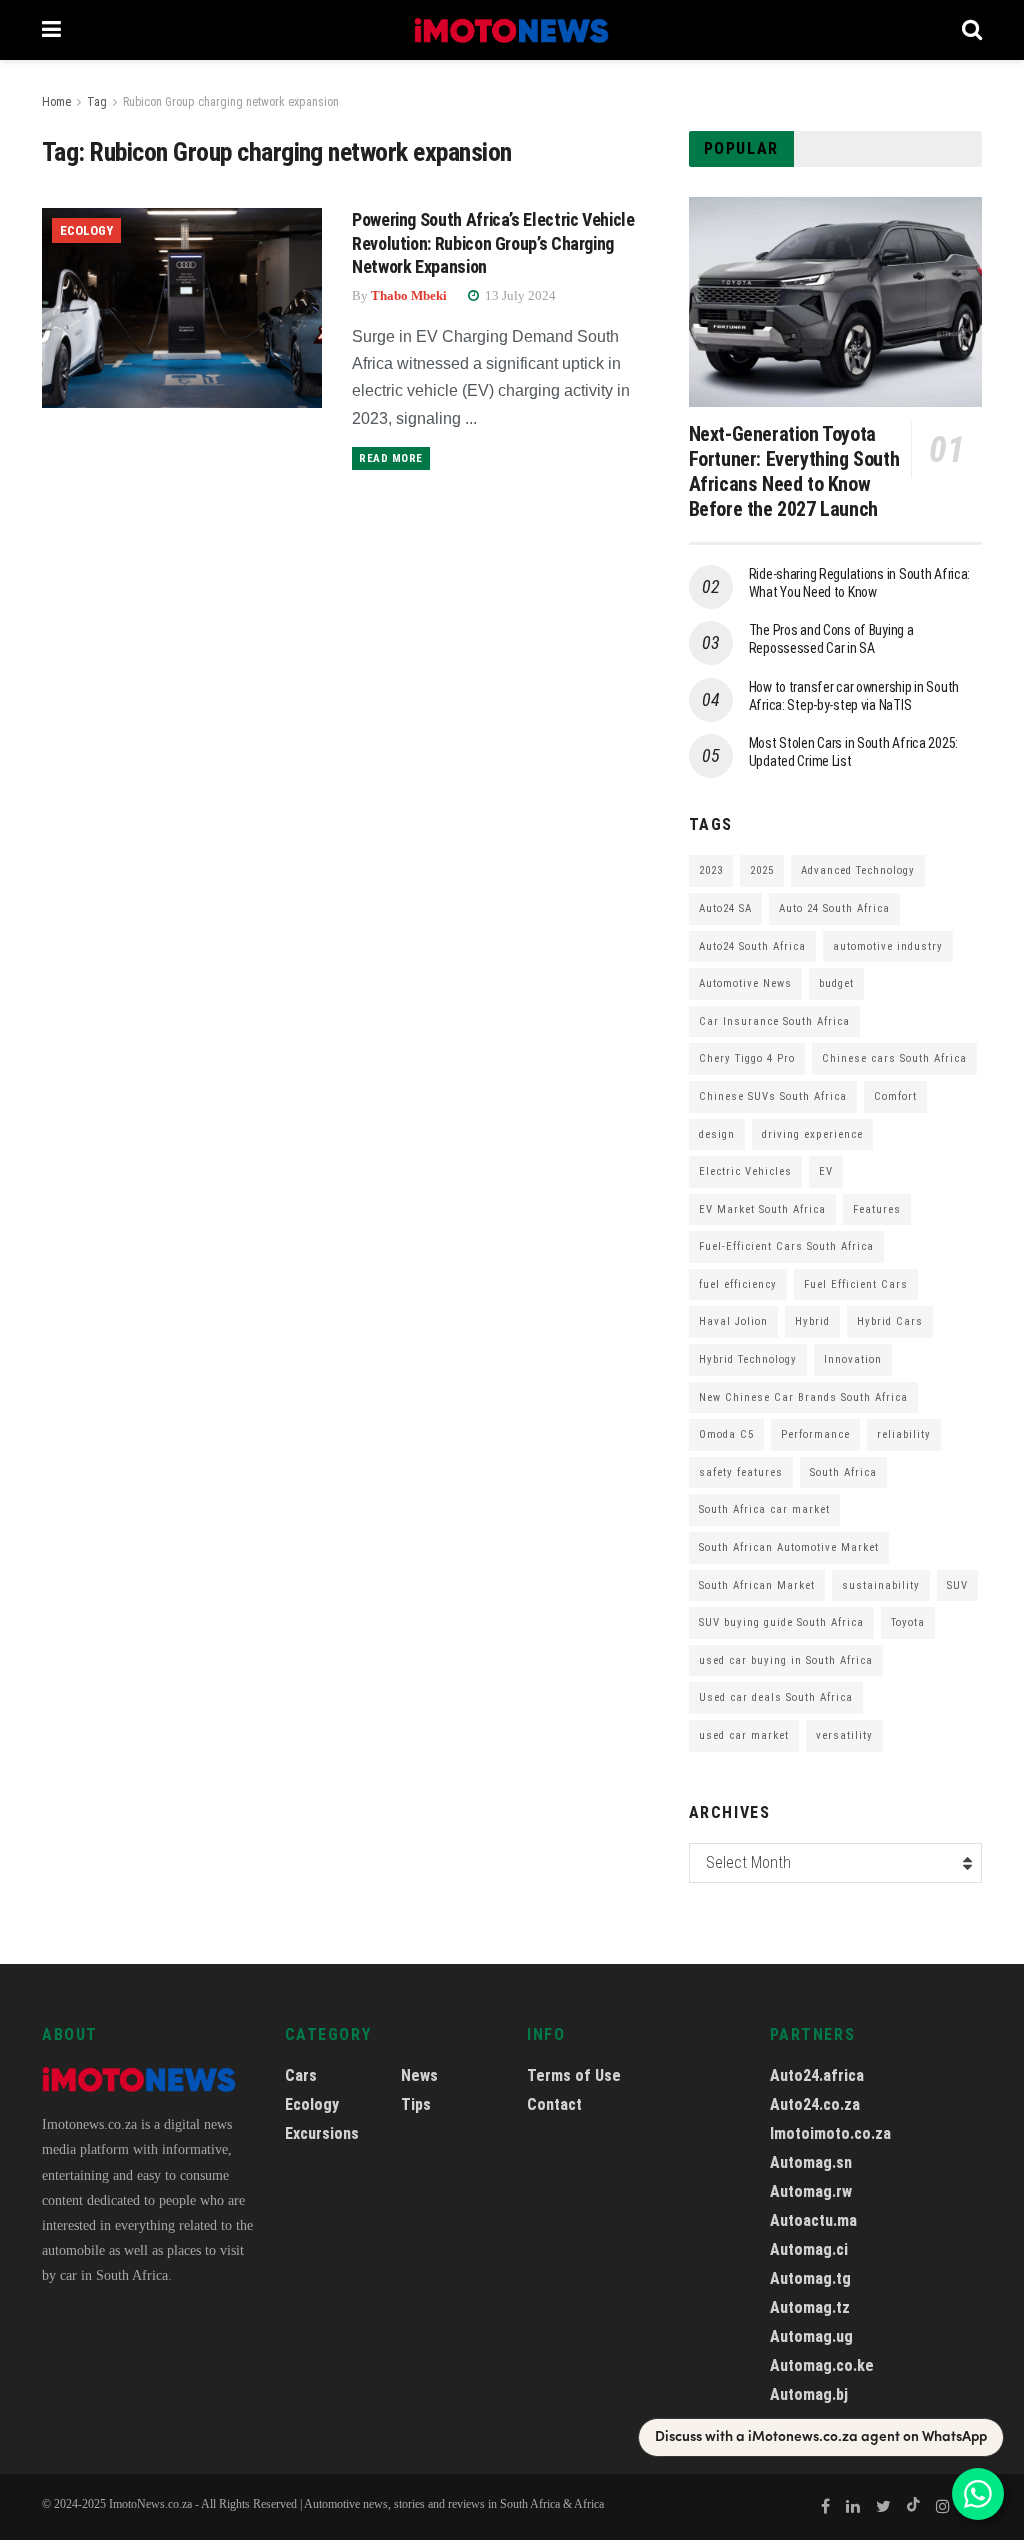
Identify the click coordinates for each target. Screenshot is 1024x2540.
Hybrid (812, 1321)
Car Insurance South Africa (774, 1021)
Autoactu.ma (813, 2220)
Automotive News (745, 983)
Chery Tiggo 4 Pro (747, 1058)
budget (836, 983)
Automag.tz (810, 2307)
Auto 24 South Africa (834, 908)
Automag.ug (811, 2336)
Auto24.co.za (815, 2104)
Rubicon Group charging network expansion (231, 102)
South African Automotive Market (789, 1547)
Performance (815, 1434)
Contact (554, 2104)
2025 (762, 870)
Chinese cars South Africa (894, 1058)
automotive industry (888, 946)
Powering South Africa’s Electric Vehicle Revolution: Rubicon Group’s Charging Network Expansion (493, 243)
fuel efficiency (738, 1284)
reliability (904, 1434)
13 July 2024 (519, 295)
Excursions (322, 2133)
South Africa (843, 1472)
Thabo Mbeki (409, 295)
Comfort (895, 1096)
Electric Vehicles (745, 1171)
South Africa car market (764, 1509)
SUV (957, 1585)
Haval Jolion (733, 1321)
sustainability (881, 1585)
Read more (391, 458)
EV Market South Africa (762, 1209)
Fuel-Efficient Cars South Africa (786, 1246)
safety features (741, 1472)
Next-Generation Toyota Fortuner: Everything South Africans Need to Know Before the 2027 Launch (794, 471)
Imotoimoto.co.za (830, 2133)
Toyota (908, 1622)
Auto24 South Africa (752, 946)
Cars (301, 2075)
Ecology (86, 230)
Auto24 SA (725, 908)
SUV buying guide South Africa (781, 1622)
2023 (711, 870)
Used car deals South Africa (776, 1697)
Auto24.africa (817, 2075)
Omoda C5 (726, 1434)
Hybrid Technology (748, 1359)
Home (56, 102)
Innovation (853, 1359)
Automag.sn (811, 2162)
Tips (416, 2104)
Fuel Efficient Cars (856, 1284)
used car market (744, 1735)
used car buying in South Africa (786, 1660)
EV (826, 1171)
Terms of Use (574, 2075)
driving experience (812, 1134)
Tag (97, 102)
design (717, 1134)
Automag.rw (811, 2191)
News (419, 2075)
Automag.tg (810, 2278)
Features (877, 1209)
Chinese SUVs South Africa (773, 1096)
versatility (844, 1735)
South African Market (757, 1585)
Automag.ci (809, 2249)
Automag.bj (809, 2394)
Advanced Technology (858, 870)
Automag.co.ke (822, 2365)
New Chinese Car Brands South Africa (803, 1397)
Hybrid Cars (890, 1321)
